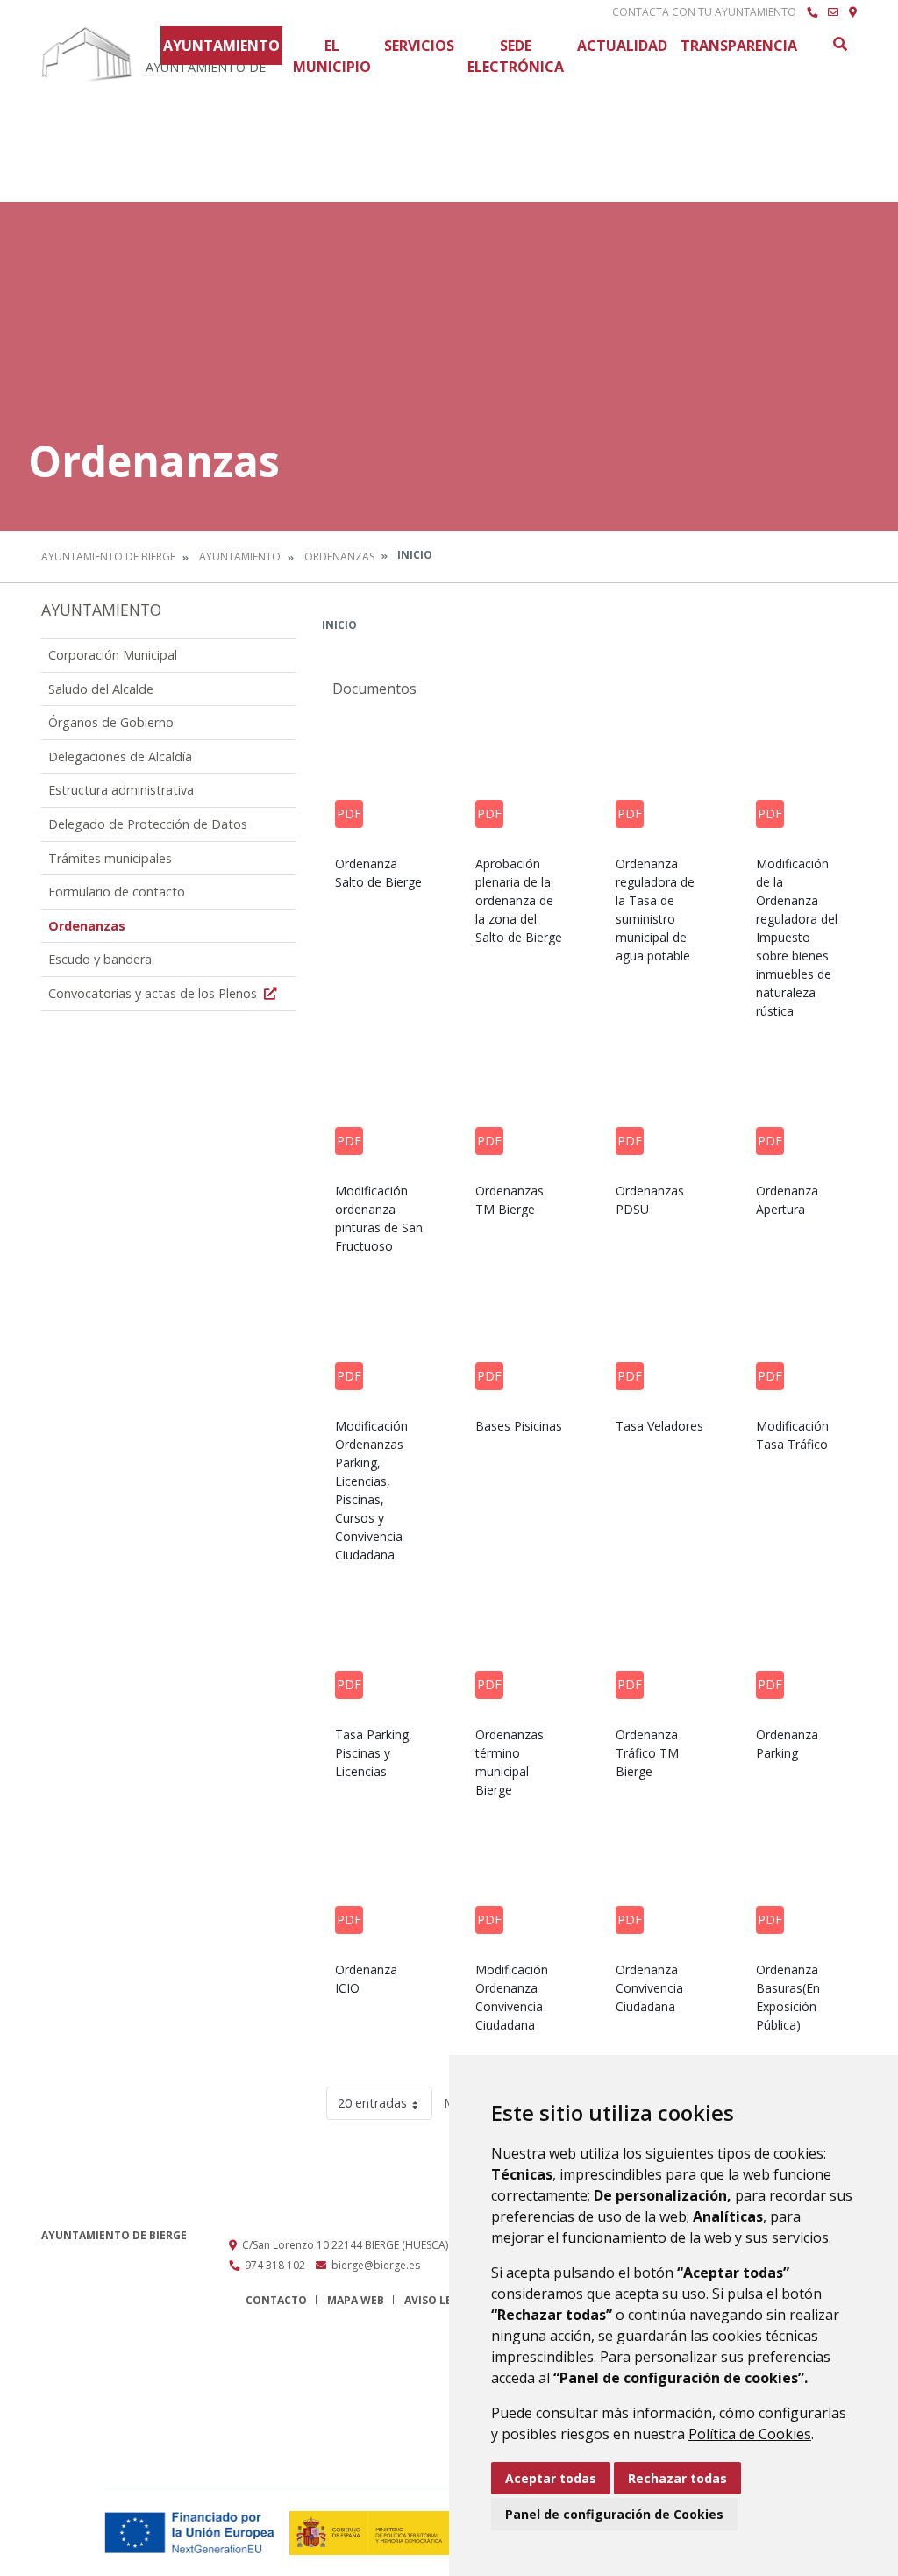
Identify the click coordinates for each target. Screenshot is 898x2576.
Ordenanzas (339, 557)
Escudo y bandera (100, 959)
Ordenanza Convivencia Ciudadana (649, 1988)
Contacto (276, 2300)
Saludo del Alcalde (101, 689)
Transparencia (739, 46)
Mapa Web (356, 2300)
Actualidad (622, 46)
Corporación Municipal (113, 655)
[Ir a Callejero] (853, 12)
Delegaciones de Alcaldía (120, 756)
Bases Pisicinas (519, 1426)
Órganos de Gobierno (111, 722)
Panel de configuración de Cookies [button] (614, 2514)
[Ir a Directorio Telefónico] (812, 12)
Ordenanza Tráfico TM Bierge (647, 1753)
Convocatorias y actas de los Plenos (154, 993)
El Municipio (332, 56)
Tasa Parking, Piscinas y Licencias (374, 1753)
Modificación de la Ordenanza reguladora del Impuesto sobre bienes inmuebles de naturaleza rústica (797, 937)
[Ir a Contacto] (833, 12)
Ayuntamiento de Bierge (108, 557)
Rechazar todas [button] (677, 2478)
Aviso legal (438, 2300)
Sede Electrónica (516, 56)
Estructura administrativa (121, 790)
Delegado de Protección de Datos (148, 824)
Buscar (839, 44)
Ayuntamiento (221, 46)
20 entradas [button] (372, 2103)
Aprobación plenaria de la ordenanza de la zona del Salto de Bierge (519, 900)
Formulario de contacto (117, 892)
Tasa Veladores (659, 1426)
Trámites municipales (110, 858)
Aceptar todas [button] (551, 2478)
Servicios (419, 46)
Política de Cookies (750, 2434)
